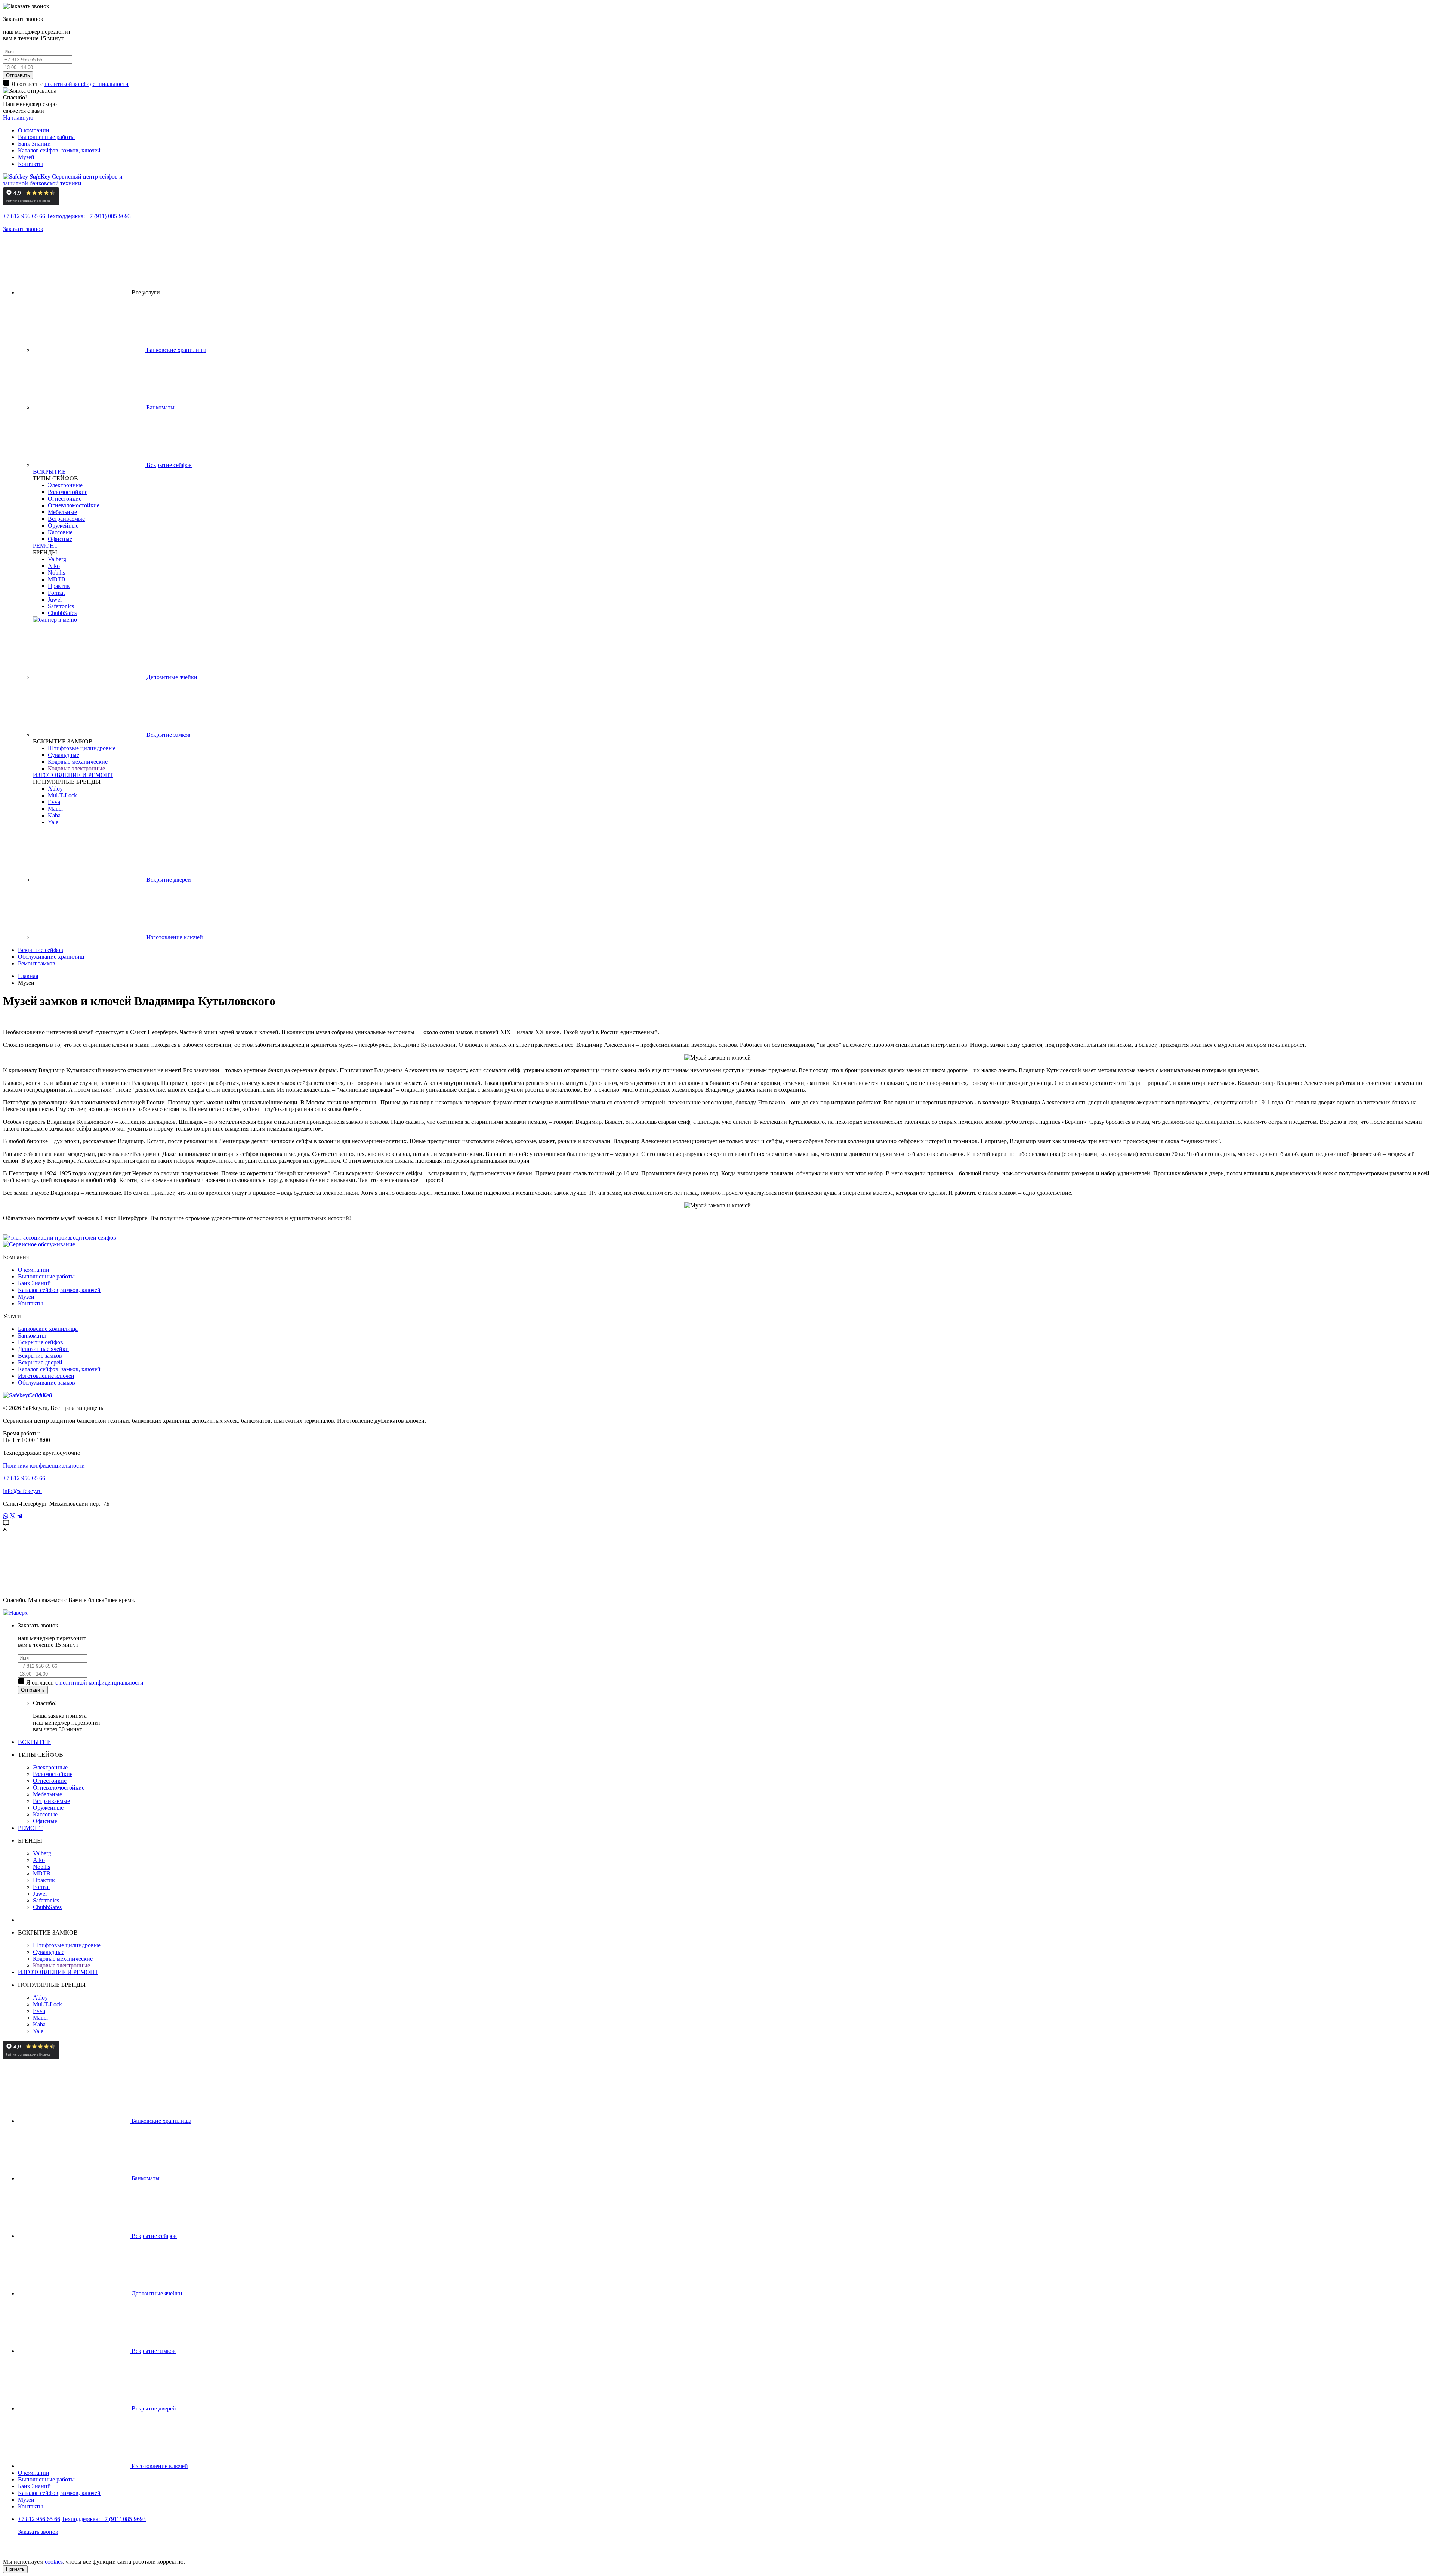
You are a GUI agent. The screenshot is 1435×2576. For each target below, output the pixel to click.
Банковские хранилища (176, 350)
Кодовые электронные (76, 768)
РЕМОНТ (45, 546)
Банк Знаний (34, 144)
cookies (54, 2562)
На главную (18, 117)
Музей (26, 157)
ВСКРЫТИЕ (49, 472)
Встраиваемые (66, 519)
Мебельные (62, 512)
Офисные (60, 539)
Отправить (18, 75)
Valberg (57, 559)
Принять (15, 2569)
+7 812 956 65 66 (24, 216)
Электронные (65, 485)
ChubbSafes (62, 613)
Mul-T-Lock (62, 795)
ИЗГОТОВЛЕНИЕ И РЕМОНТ (73, 775)
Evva (54, 802)
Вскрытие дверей (168, 880)
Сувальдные (64, 755)
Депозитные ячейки (171, 677)
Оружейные (63, 525)
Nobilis (56, 573)
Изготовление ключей (174, 937)
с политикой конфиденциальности (99, 1683)
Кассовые (60, 532)
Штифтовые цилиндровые (82, 748)
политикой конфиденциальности (87, 84)
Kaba (54, 815)
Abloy (55, 788)
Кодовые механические (78, 762)
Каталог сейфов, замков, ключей (59, 150)
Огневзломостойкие (74, 505)
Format (56, 593)
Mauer (55, 809)
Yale (53, 822)
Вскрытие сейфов (168, 465)
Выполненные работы (46, 137)
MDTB (57, 579)
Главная (28, 976)
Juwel (55, 599)
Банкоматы (160, 407)
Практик (59, 586)
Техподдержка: (89, 216)
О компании (34, 130)
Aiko (54, 566)
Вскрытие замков (168, 735)
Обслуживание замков (47, 1383)
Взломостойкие (68, 492)
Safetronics (61, 606)
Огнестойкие (65, 499)
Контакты (30, 164)
